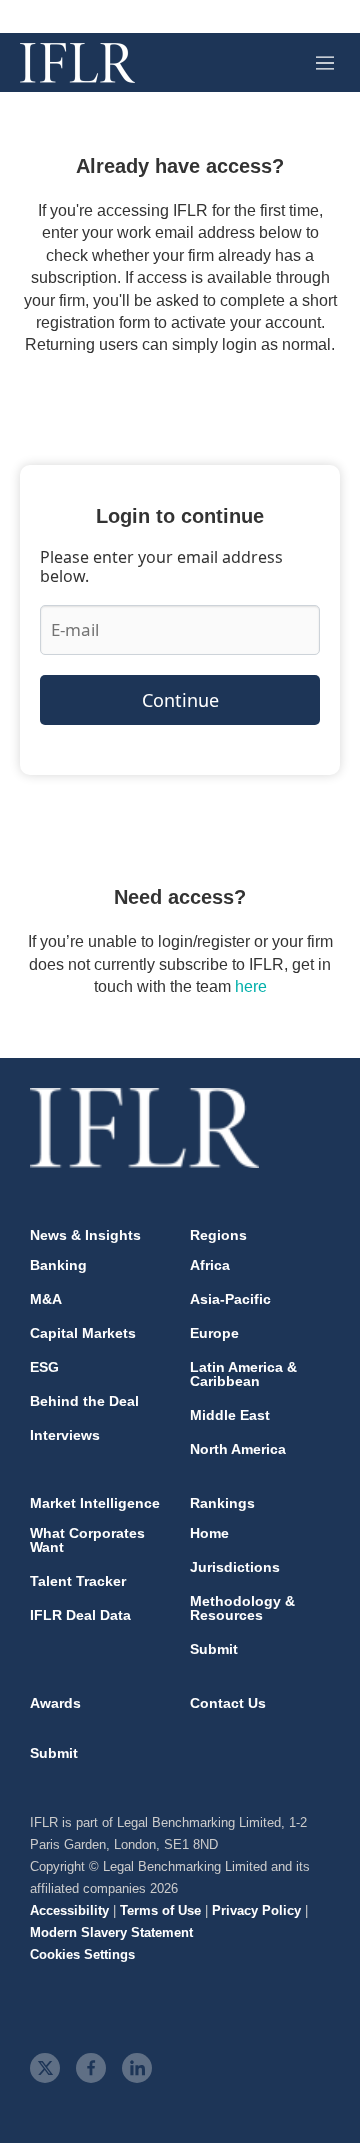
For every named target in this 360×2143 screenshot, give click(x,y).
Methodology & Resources (242, 1608)
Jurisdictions (235, 1567)
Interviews (65, 1435)
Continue (180, 700)
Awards (55, 1703)
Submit (214, 1649)
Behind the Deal (84, 1401)
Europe (214, 1333)
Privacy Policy (256, 1910)
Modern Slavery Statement (111, 1932)
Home (209, 1533)
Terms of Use (160, 1910)
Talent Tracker (78, 1581)
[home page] (77, 63)
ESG (44, 1367)
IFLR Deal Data (80, 1615)
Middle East (230, 1415)
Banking (58, 1265)
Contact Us (228, 1703)
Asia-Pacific (230, 1299)
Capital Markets (83, 1333)
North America (238, 1449)
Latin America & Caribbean (243, 1374)
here (251, 986)
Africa (210, 1265)
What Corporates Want (87, 1540)
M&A (46, 1299)
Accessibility (69, 1910)
